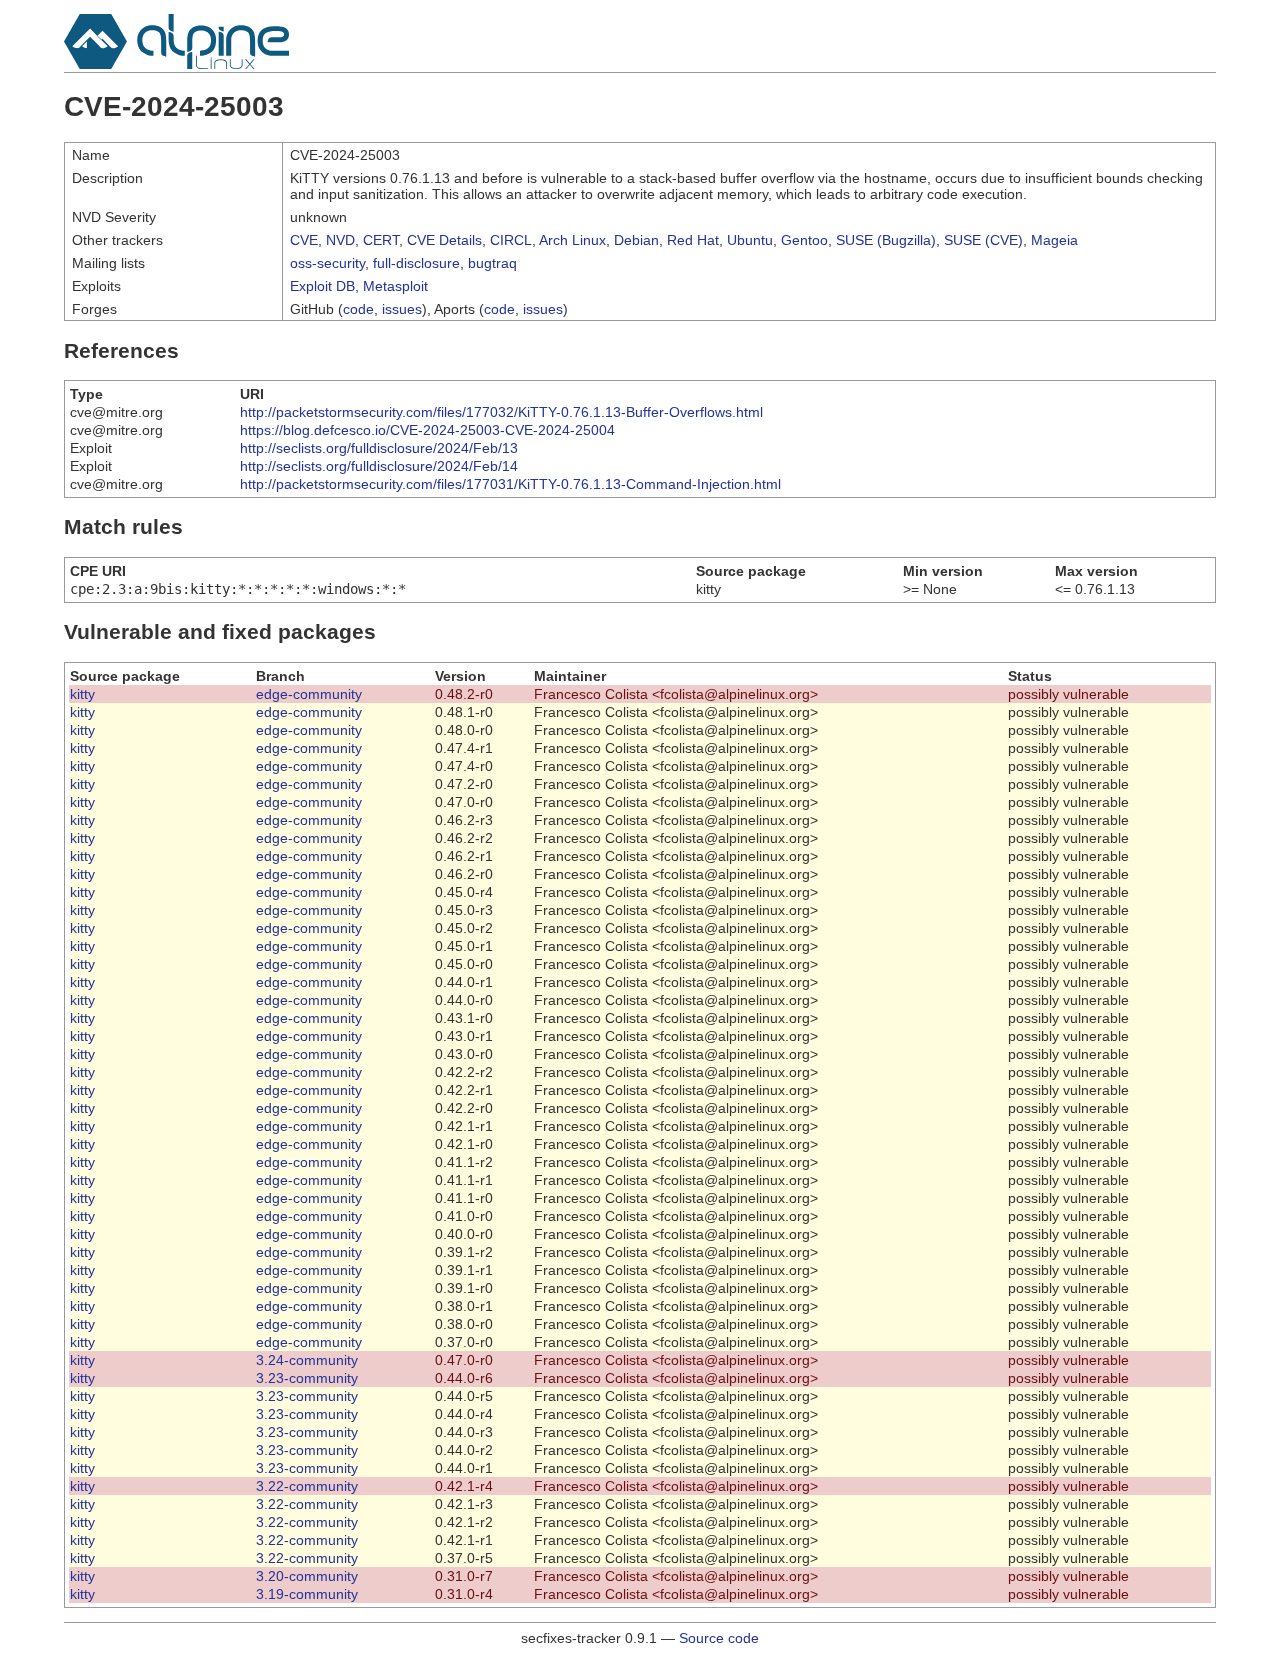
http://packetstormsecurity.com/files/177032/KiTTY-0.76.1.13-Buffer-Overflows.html (501, 412)
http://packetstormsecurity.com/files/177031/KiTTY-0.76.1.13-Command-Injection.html (510, 484)
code (358, 309)
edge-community (309, 694)
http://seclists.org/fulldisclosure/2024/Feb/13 (379, 448)
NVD (340, 240)
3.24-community (307, 1360)
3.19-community (307, 1594)
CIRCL (511, 240)
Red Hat (693, 240)
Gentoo (804, 240)
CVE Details (444, 240)
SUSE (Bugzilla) (886, 240)
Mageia (1054, 240)
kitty (82, 694)
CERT (381, 240)
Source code (719, 1638)
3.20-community (307, 1576)
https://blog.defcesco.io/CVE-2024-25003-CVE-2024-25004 (427, 430)
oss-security (327, 263)
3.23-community (307, 1378)
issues (402, 309)
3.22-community (307, 1486)
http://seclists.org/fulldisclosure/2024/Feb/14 (379, 466)
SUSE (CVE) (983, 240)
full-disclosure (416, 263)
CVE (304, 240)
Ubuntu (750, 240)
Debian (636, 240)
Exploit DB (322, 286)
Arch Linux (572, 240)
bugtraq (492, 263)
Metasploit (395, 286)
